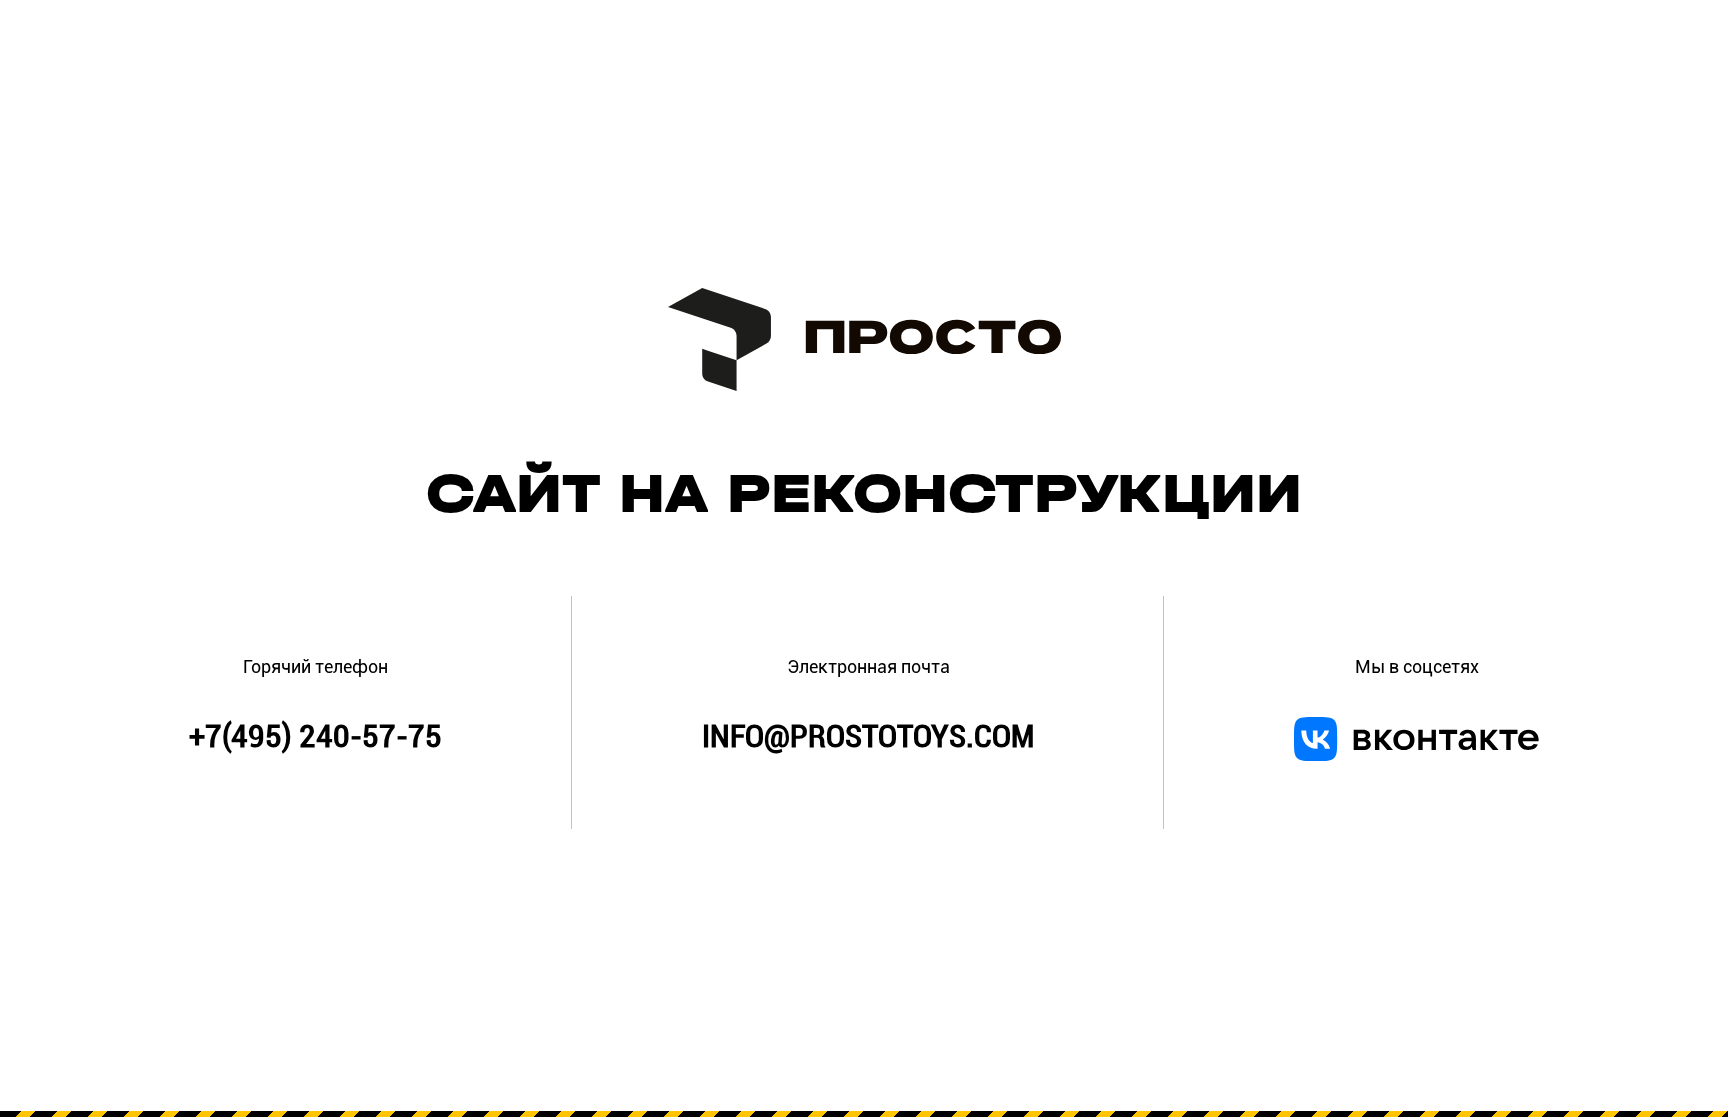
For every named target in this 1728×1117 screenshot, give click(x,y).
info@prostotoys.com (868, 736)
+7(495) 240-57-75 (315, 736)
